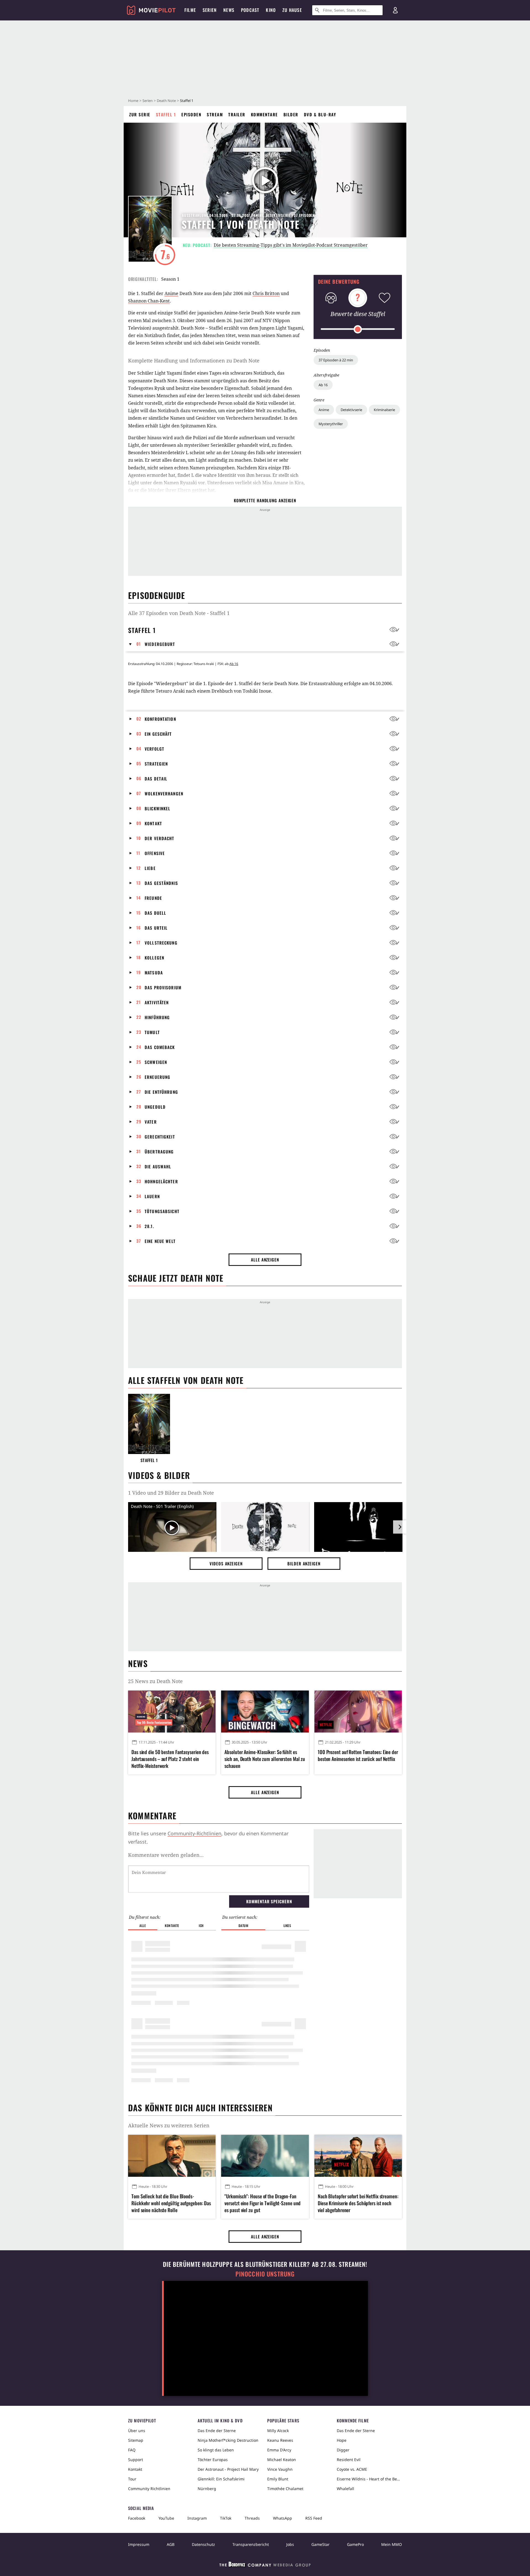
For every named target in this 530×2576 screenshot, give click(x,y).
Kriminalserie (384, 410)
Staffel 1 (166, 114)
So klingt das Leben (216, 2450)
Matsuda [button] (154, 972)
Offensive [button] (155, 853)
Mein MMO (392, 2544)
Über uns (137, 2431)
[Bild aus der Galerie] (265, 1528)
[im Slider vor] (400, 1527)
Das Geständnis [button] (161, 883)
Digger (343, 2450)
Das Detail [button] (156, 779)
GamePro (355, 2544)
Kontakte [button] (172, 1926)
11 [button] (138, 853)
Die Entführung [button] (161, 1092)
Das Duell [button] (155, 913)
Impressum (139, 2544)
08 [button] (139, 808)
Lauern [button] (152, 1196)
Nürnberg (207, 2489)
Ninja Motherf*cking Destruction (228, 2440)
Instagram (197, 2518)
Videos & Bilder (159, 1475)
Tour (132, 2479)
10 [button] (139, 838)
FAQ (132, 2450)
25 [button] (139, 1062)
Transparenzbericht (251, 2544)
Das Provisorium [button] (163, 987)
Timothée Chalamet (285, 2489)
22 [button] (139, 1017)
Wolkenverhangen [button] (164, 793)
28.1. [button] (149, 1226)
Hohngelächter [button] (161, 1181)
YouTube (166, 2518)
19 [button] (139, 972)
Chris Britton (266, 293)
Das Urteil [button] (156, 928)
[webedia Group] (265, 2566)
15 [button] (139, 913)
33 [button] (139, 1181)
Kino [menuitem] (271, 10)
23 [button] (139, 1032)
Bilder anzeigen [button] (304, 1563)
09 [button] (139, 823)
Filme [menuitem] (190, 10)
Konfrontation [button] (160, 719)
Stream (215, 114)
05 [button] (139, 763)
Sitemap (136, 2440)
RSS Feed (314, 2518)
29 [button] (139, 1121)
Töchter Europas (213, 2460)
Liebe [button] (150, 868)
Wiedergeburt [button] (160, 644)
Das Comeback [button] (160, 1047)
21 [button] (139, 1002)
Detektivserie (351, 410)
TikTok (226, 2518)
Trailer (237, 114)
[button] (132, 644)
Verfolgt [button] (154, 749)
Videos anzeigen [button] (226, 1563)
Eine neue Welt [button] (160, 1241)
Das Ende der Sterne (217, 2431)
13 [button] (139, 883)
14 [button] (139, 898)
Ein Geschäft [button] (158, 734)
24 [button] (139, 1047)
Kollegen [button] (154, 958)
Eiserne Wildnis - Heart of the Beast (369, 2479)
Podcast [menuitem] (250, 10)
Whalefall (345, 2489)
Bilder (291, 114)
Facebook (137, 2518)
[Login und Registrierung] (395, 10)
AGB (171, 2544)
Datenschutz (203, 2544)
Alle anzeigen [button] (265, 1260)
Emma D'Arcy (279, 2450)
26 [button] (139, 1077)
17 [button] (138, 942)
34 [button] (139, 1196)
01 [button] (139, 644)
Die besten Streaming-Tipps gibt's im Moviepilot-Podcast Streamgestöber (291, 245)
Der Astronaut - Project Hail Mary (228, 2469)
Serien (148, 101)
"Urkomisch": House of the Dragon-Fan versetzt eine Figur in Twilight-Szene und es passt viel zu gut (263, 2203)
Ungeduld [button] (155, 1107)
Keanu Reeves (280, 2440)
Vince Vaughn (280, 2469)
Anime (324, 410)
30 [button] (139, 1136)
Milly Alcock (278, 2431)
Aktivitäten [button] (157, 1002)
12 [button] (139, 868)
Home (133, 101)
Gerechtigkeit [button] (160, 1137)
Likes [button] (287, 1926)
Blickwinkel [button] (157, 808)
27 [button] (139, 1092)
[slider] (358, 329)
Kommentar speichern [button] (269, 1901)
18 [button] (139, 957)
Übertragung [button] (159, 1152)
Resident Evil (349, 2460)
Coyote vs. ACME (352, 2469)
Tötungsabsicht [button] (162, 1211)
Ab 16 (323, 385)
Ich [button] (201, 1926)
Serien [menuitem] (210, 10)
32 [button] (139, 1166)
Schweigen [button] (156, 1062)
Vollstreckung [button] (161, 943)
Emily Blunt (278, 2479)
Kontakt (135, 2469)
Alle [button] (143, 1926)
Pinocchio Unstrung (265, 2274)
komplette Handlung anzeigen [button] (265, 500)
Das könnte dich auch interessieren (200, 2108)
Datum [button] (243, 1926)
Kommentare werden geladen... (166, 1855)
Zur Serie (140, 114)
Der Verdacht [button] (160, 838)
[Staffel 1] (149, 1424)
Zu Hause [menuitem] (292, 10)
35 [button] (139, 1211)
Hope (342, 2440)
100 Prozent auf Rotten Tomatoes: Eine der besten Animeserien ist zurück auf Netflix (358, 1755)
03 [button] (139, 734)
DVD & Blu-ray (320, 114)
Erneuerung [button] (157, 1077)
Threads (252, 2518)
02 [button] (139, 719)
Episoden (191, 114)
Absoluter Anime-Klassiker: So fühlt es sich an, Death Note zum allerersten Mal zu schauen (265, 1759)
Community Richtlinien (149, 2489)
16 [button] (139, 927)
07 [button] (139, 793)
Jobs (290, 2544)
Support (136, 2460)
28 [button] (139, 1106)
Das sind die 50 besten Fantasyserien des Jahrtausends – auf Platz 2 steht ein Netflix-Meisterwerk (170, 1759)
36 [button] (139, 1226)
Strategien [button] (156, 764)
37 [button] (139, 1241)
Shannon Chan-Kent (149, 301)
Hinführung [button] (157, 1017)
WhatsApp (283, 2518)
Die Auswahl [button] (158, 1166)
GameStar (320, 2544)
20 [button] (139, 987)
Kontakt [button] (153, 823)
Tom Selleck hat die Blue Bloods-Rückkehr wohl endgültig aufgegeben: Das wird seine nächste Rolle (171, 2203)
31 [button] (139, 1151)
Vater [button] (151, 1122)
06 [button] (139, 778)
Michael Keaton (282, 2460)
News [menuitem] (229, 10)
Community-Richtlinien (194, 1833)
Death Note (166, 101)
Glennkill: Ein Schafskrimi (221, 2479)
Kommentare (264, 114)
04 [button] (139, 748)
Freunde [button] (153, 898)
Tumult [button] (152, 1032)
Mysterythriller (331, 424)
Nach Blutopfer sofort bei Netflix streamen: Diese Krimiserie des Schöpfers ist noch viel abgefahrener (358, 2203)
